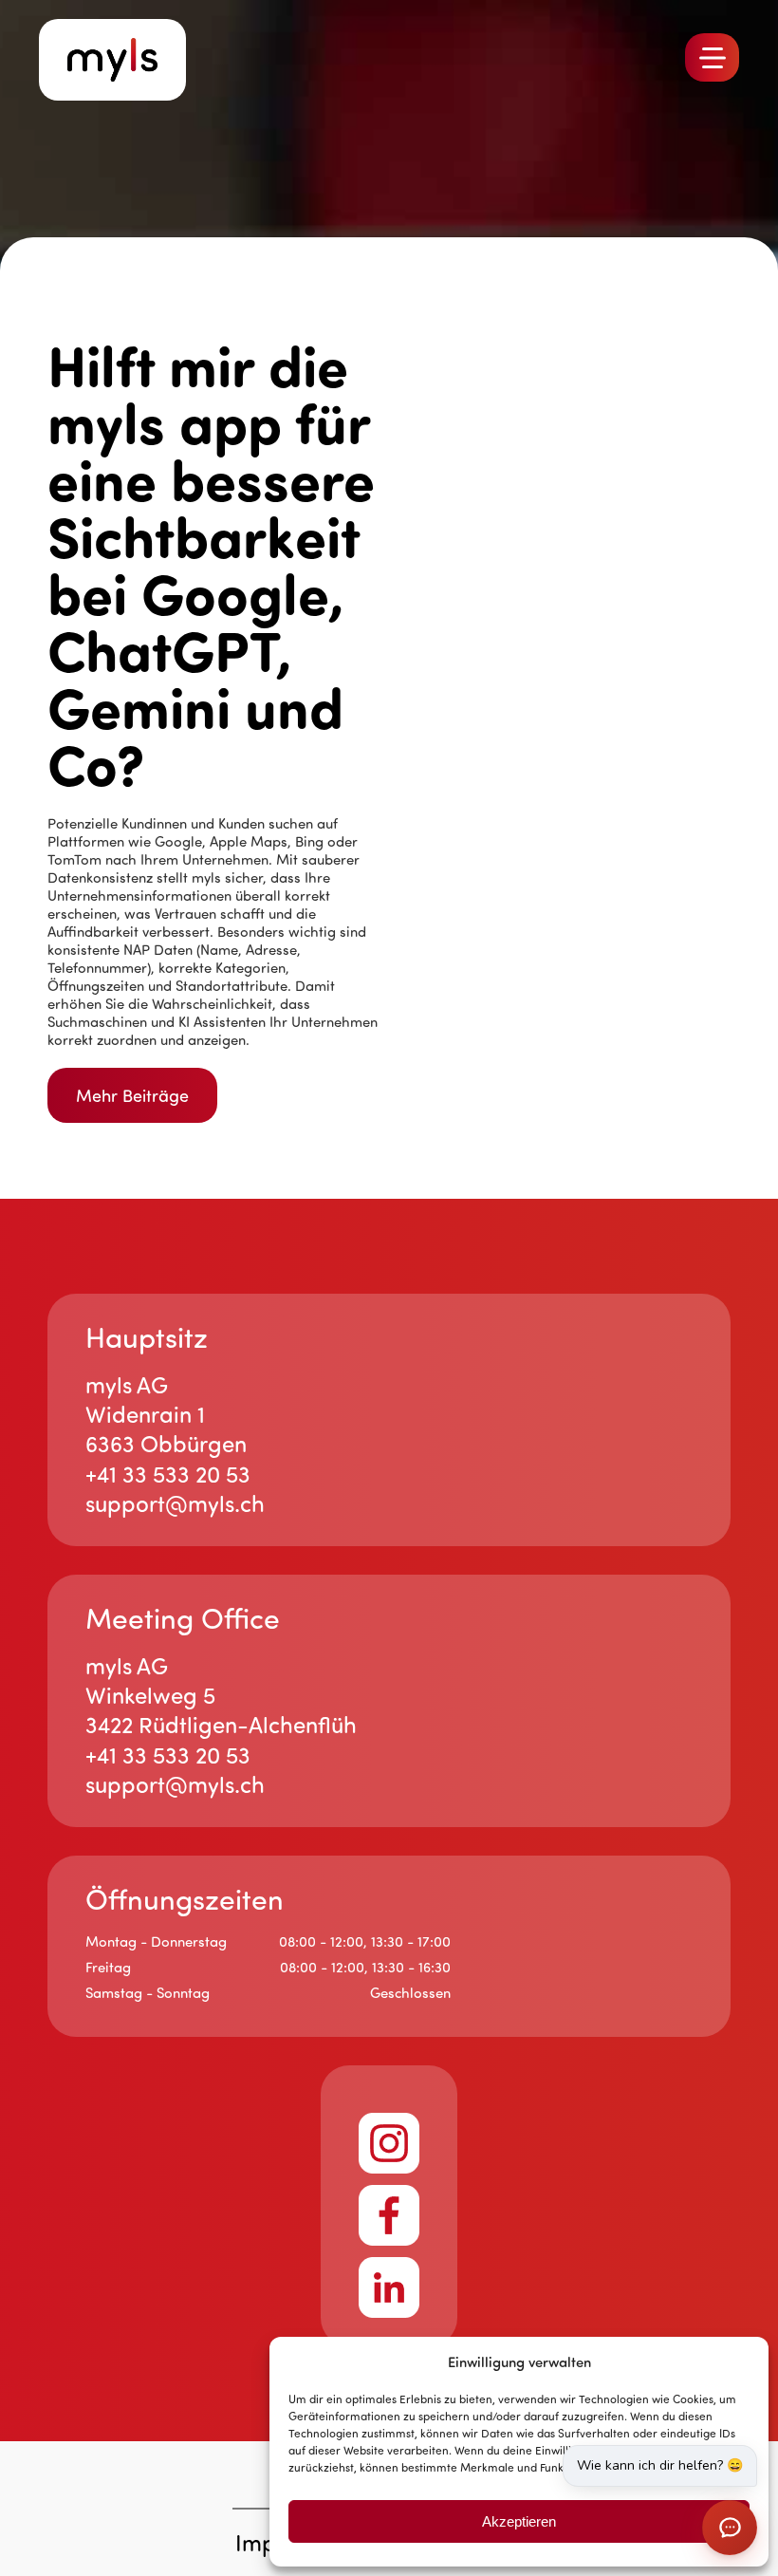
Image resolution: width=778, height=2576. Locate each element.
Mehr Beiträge (132, 1095)
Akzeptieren (519, 2521)
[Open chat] (730, 2528)
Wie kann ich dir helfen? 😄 (660, 2465)
